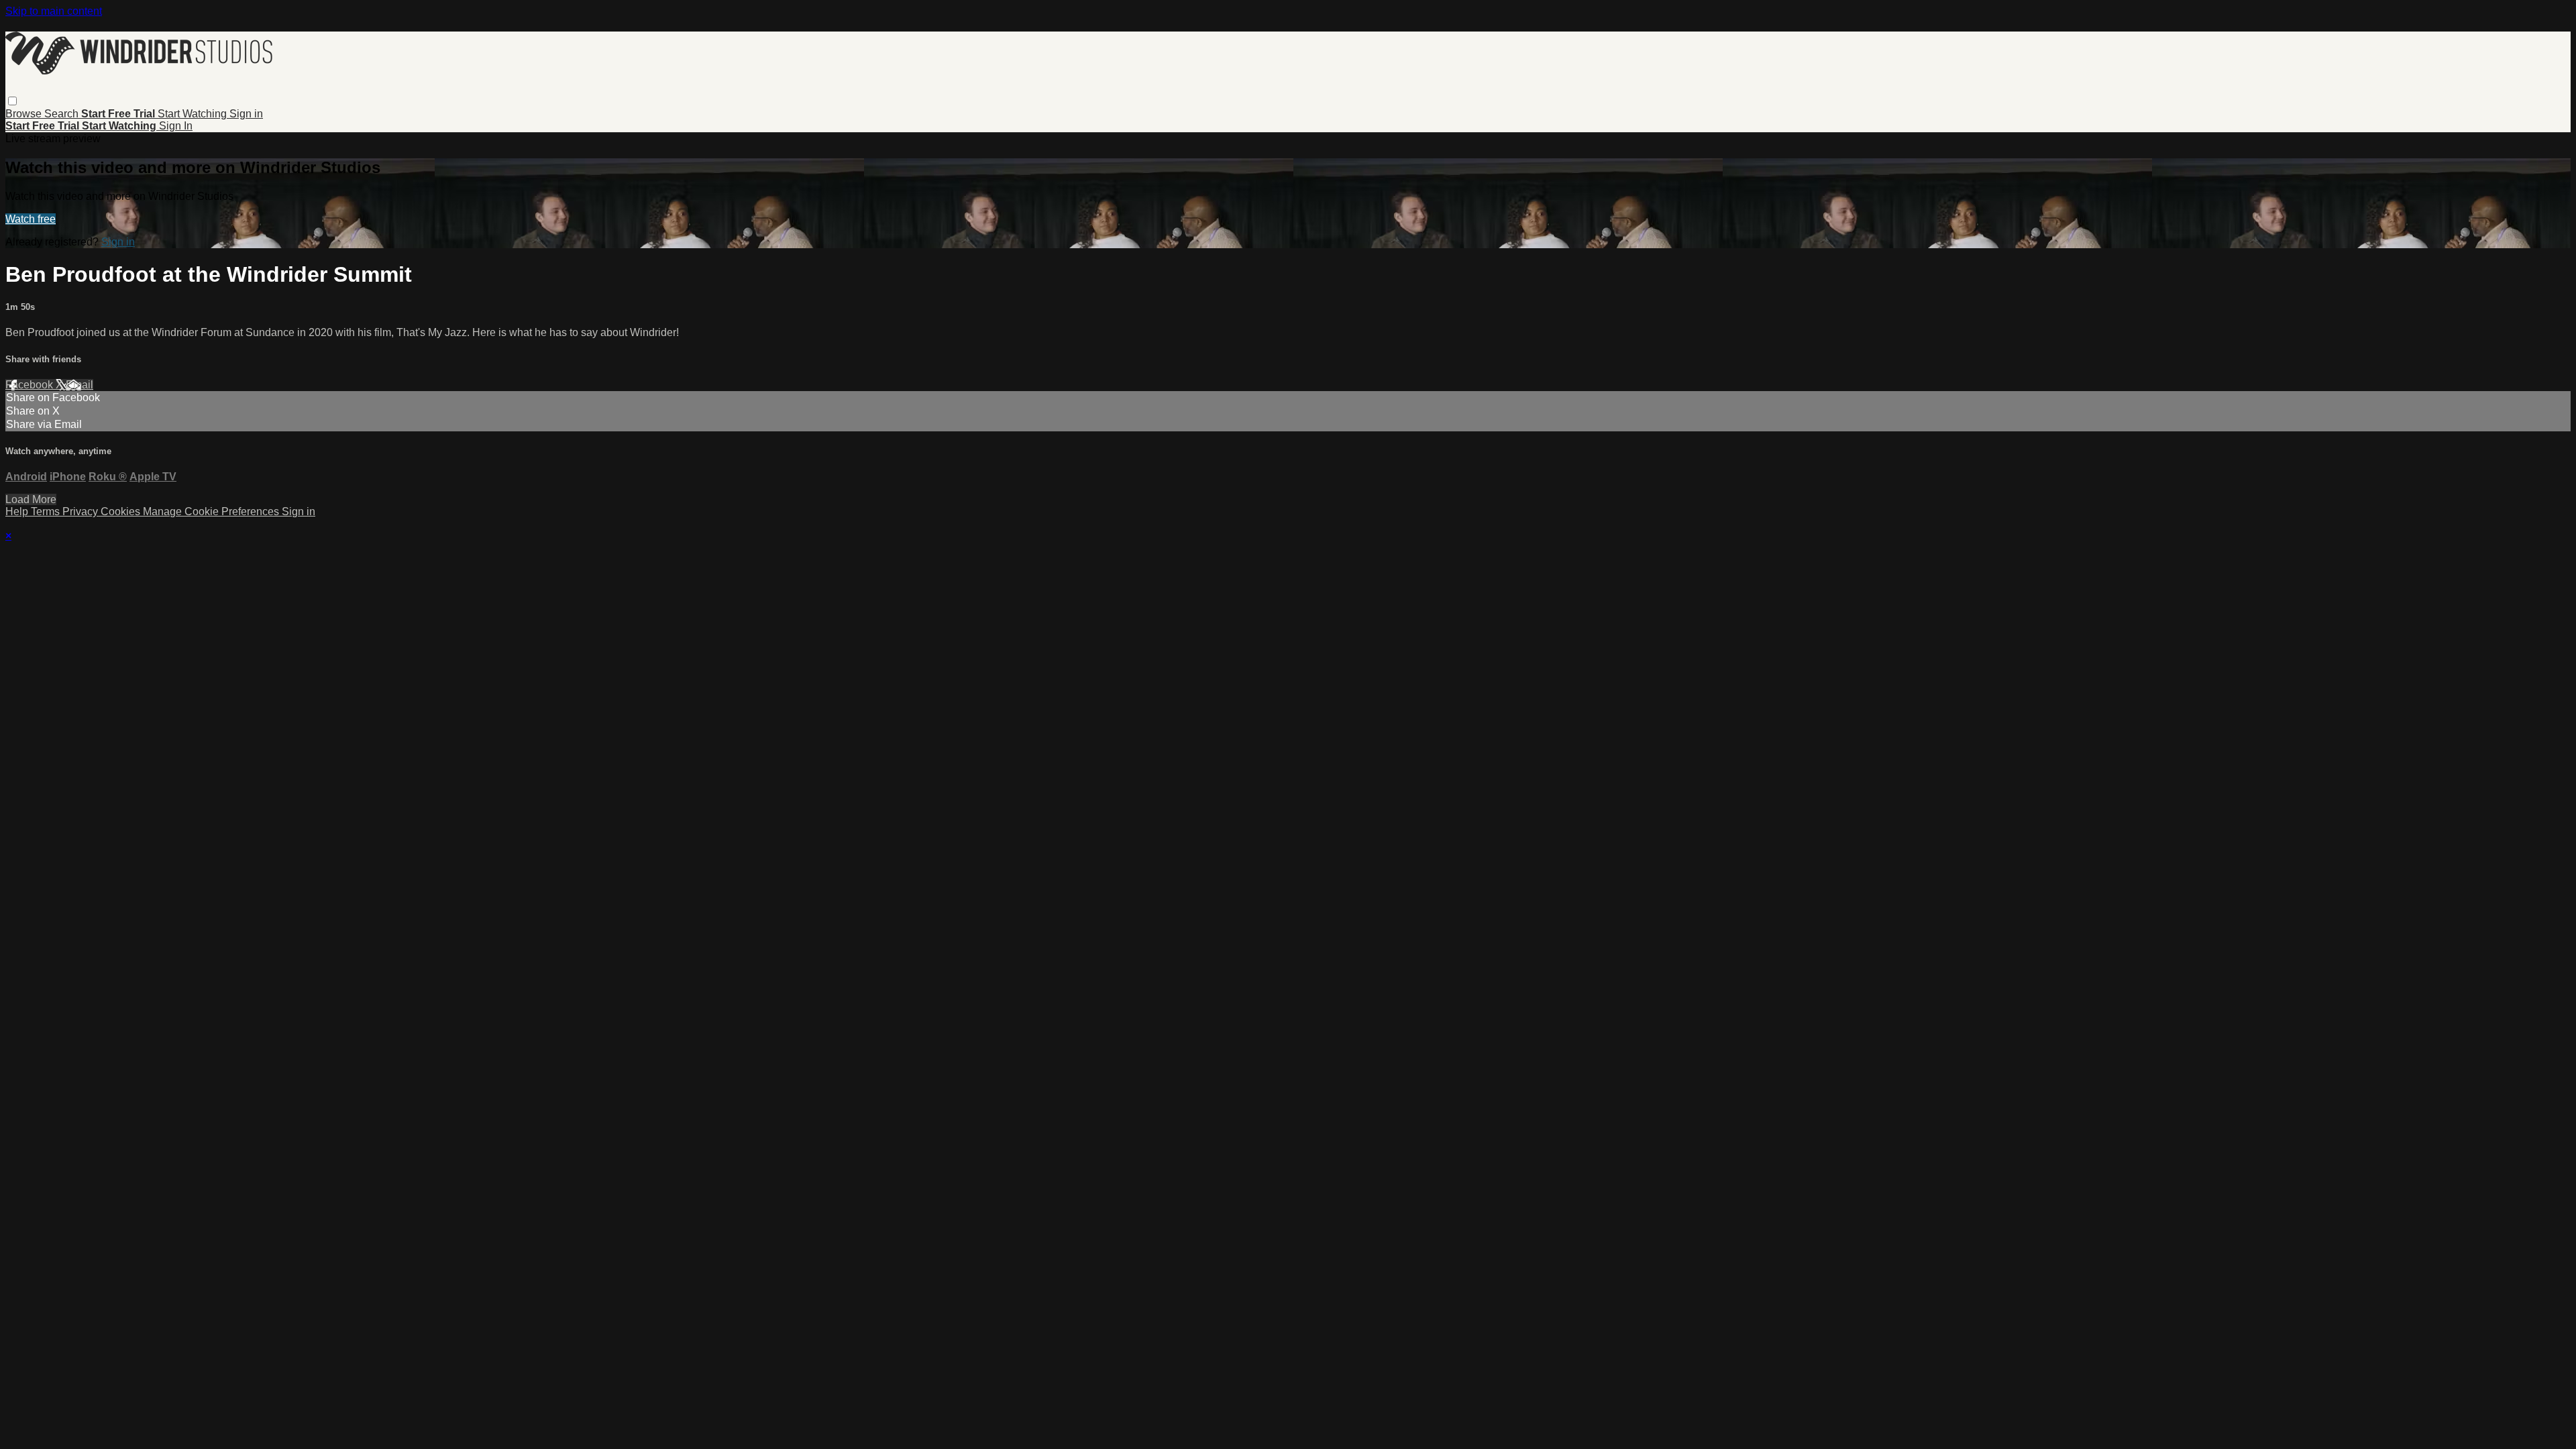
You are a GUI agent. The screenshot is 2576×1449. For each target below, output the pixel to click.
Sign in (246, 114)
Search (63, 114)
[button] (12, 101)
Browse (25, 114)
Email (79, 385)
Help (18, 512)
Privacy (82, 512)
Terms (47, 512)
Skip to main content (54, 11)
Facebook (31, 385)
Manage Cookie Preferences (212, 512)
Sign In (176, 126)
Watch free (31, 219)
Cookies (122, 512)
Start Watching (194, 114)
